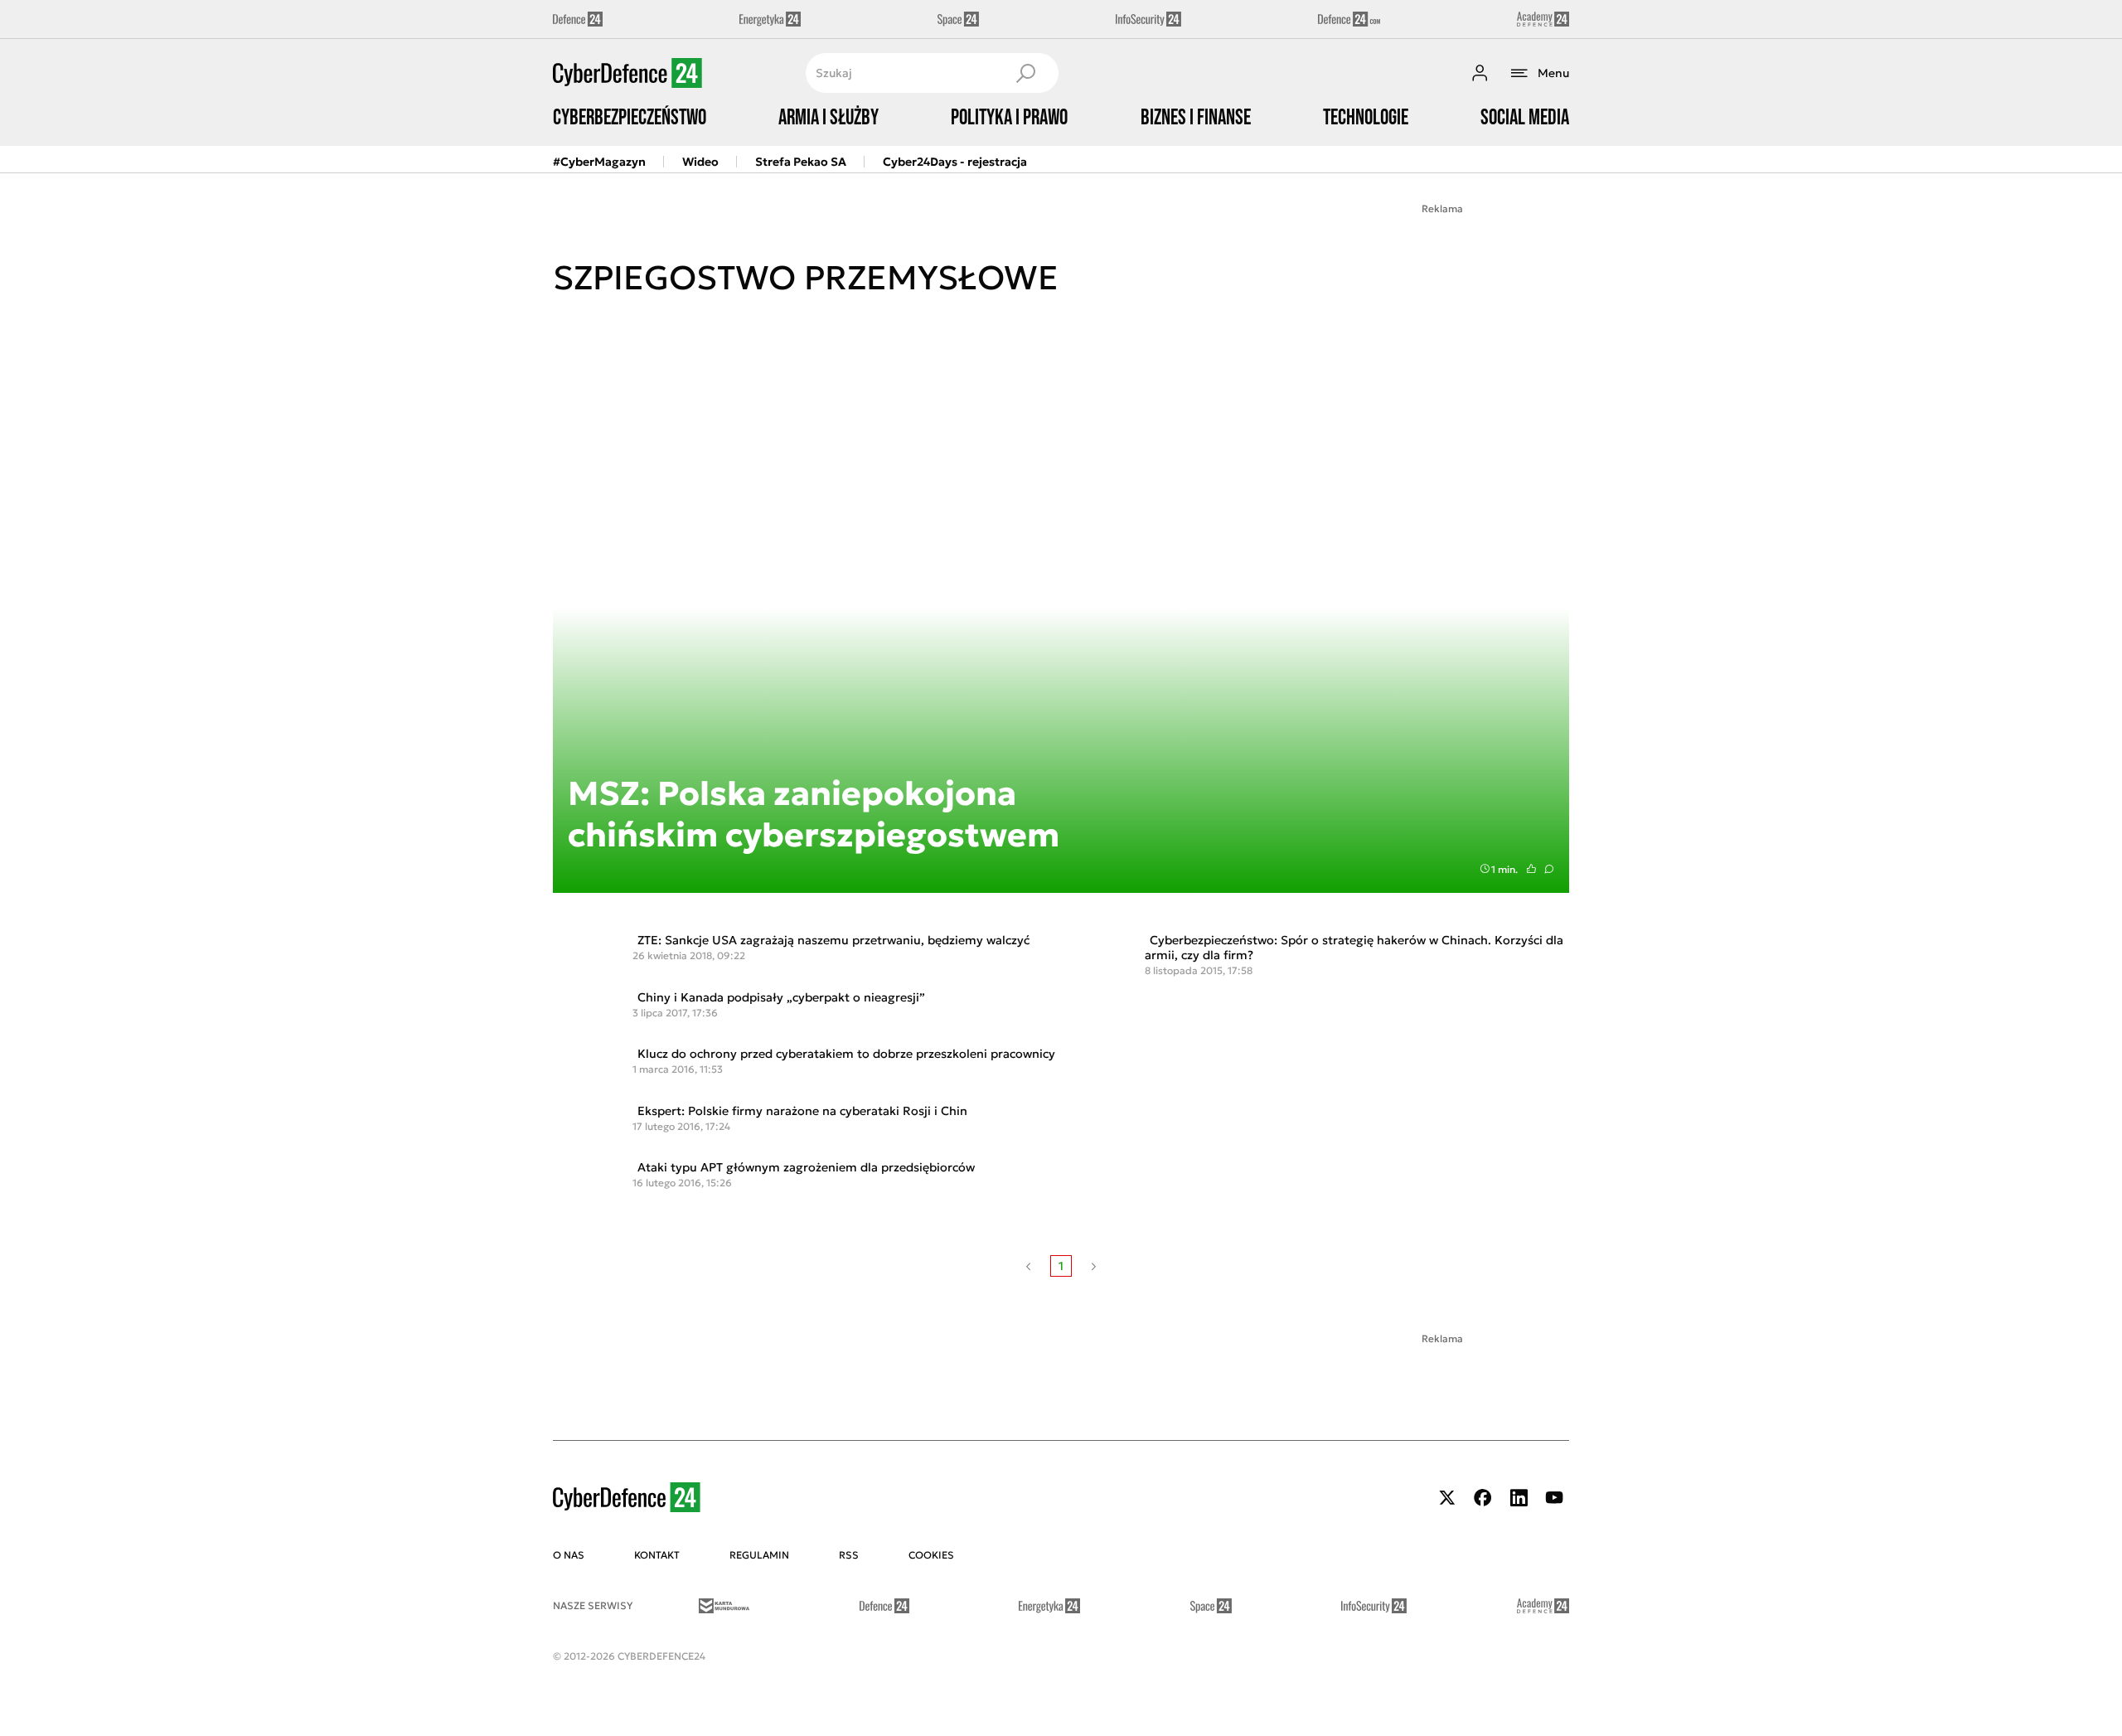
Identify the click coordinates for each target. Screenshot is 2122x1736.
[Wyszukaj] (1025, 73)
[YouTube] (1554, 1498)
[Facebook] (1483, 1498)
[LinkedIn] (1519, 1498)
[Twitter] (1447, 1498)
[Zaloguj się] (1480, 73)
